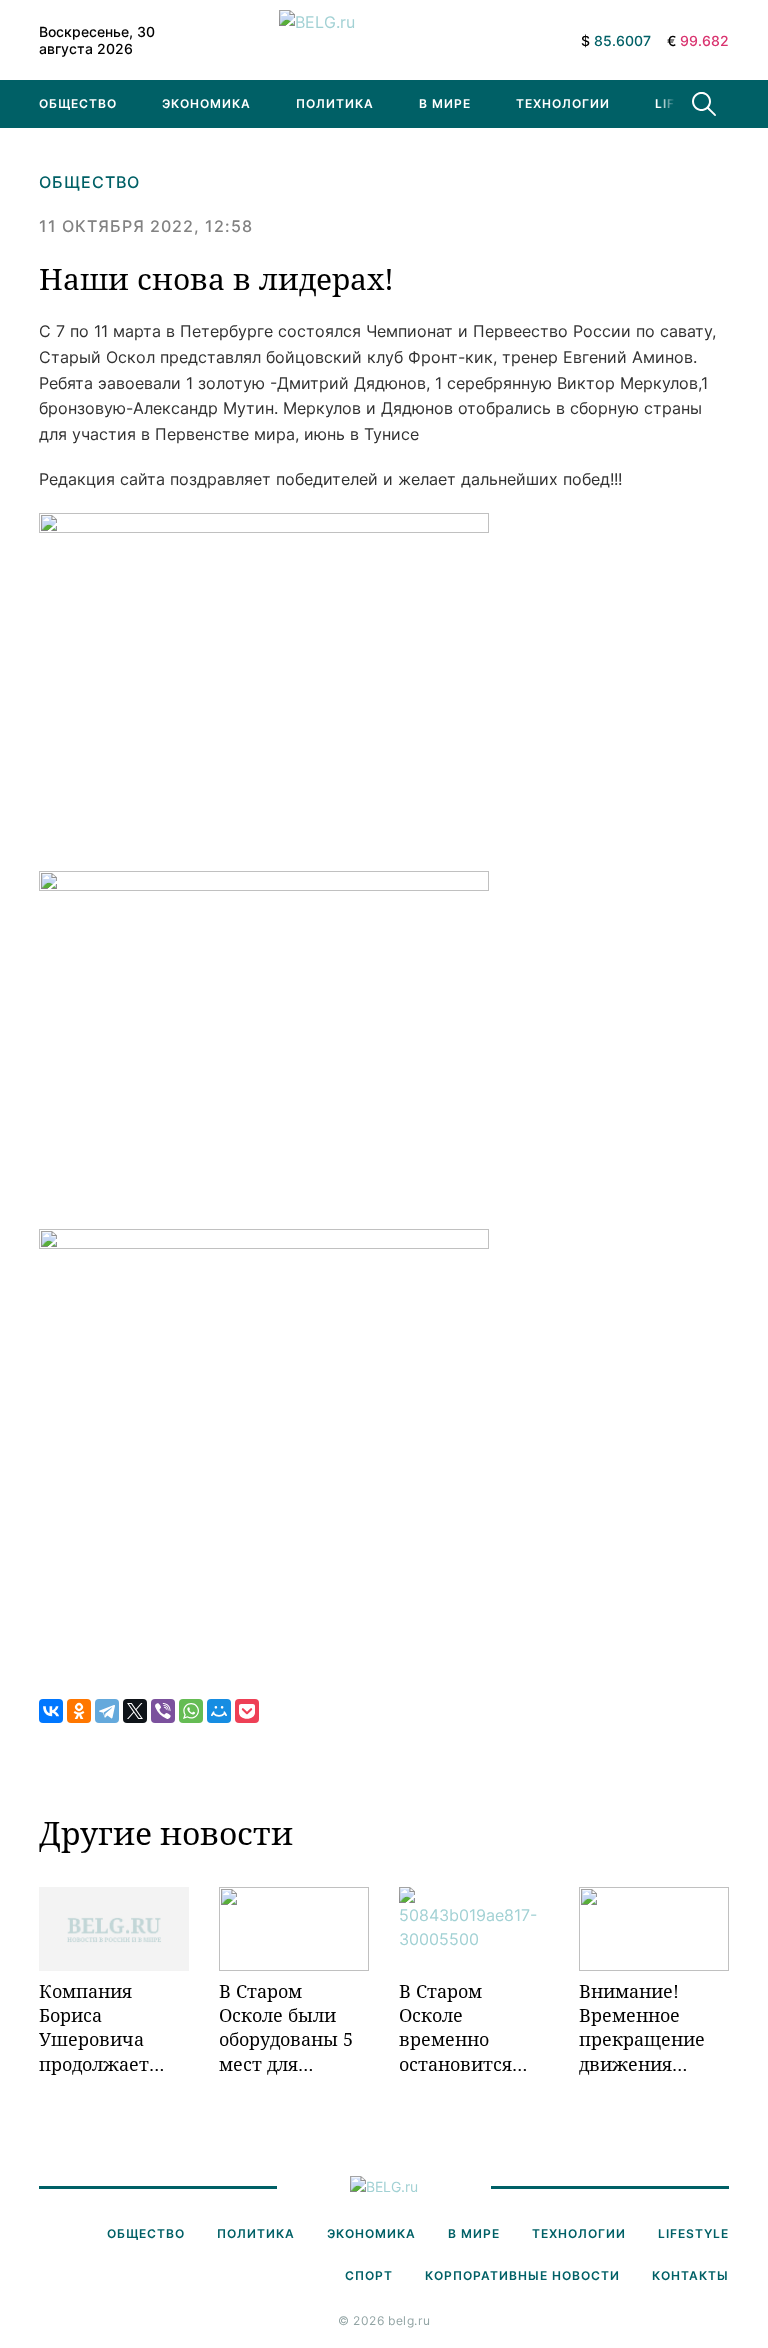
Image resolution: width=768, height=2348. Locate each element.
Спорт (369, 2275)
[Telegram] (107, 1711)
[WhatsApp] (191, 1711)
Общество (78, 103)
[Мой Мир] (219, 1711)
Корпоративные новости (522, 2275)
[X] (135, 1711)
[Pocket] (247, 1711)
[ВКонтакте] (51, 1711)
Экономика (206, 103)
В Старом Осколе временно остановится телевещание (460, 2027)
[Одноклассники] (79, 1711)
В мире (445, 103)
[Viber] (163, 1711)
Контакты (690, 2275)
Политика (335, 103)
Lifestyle (693, 2233)
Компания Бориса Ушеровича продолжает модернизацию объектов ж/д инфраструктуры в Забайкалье (114, 2027)
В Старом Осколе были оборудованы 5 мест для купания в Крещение (286, 2027)
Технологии (563, 103)
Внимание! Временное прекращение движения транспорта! (642, 2027)
